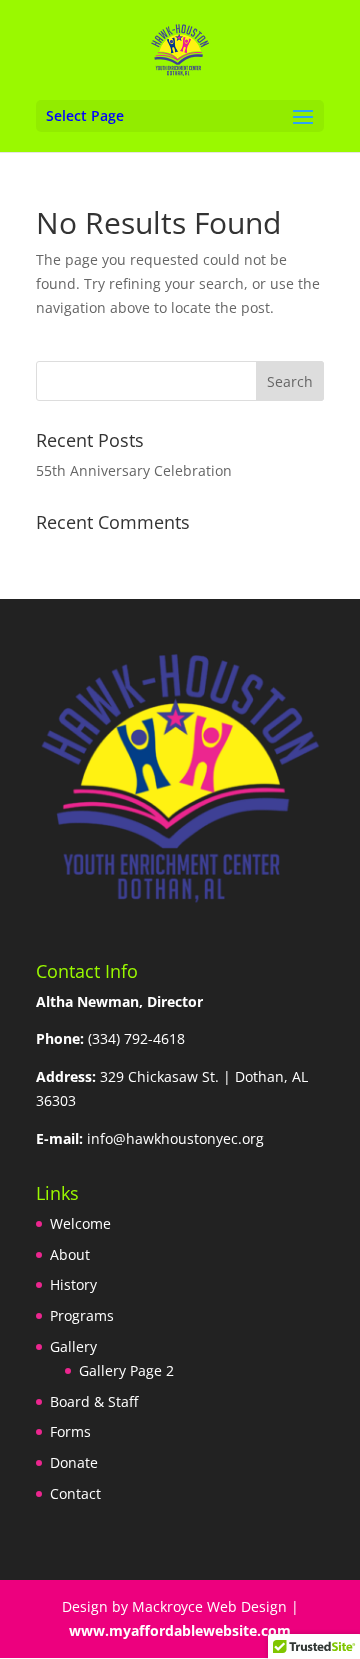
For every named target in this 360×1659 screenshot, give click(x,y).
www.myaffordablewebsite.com (180, 1630)
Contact (75, 1493)
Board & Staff (94, 1401)
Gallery (73, 1346)
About (70, 1254)
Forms (70, 1431)
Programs (82, 1315)
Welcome (80, 1223)
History (73, 1284)
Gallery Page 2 (126, 1370)
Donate (74, 1462)
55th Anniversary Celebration (134, 470)
